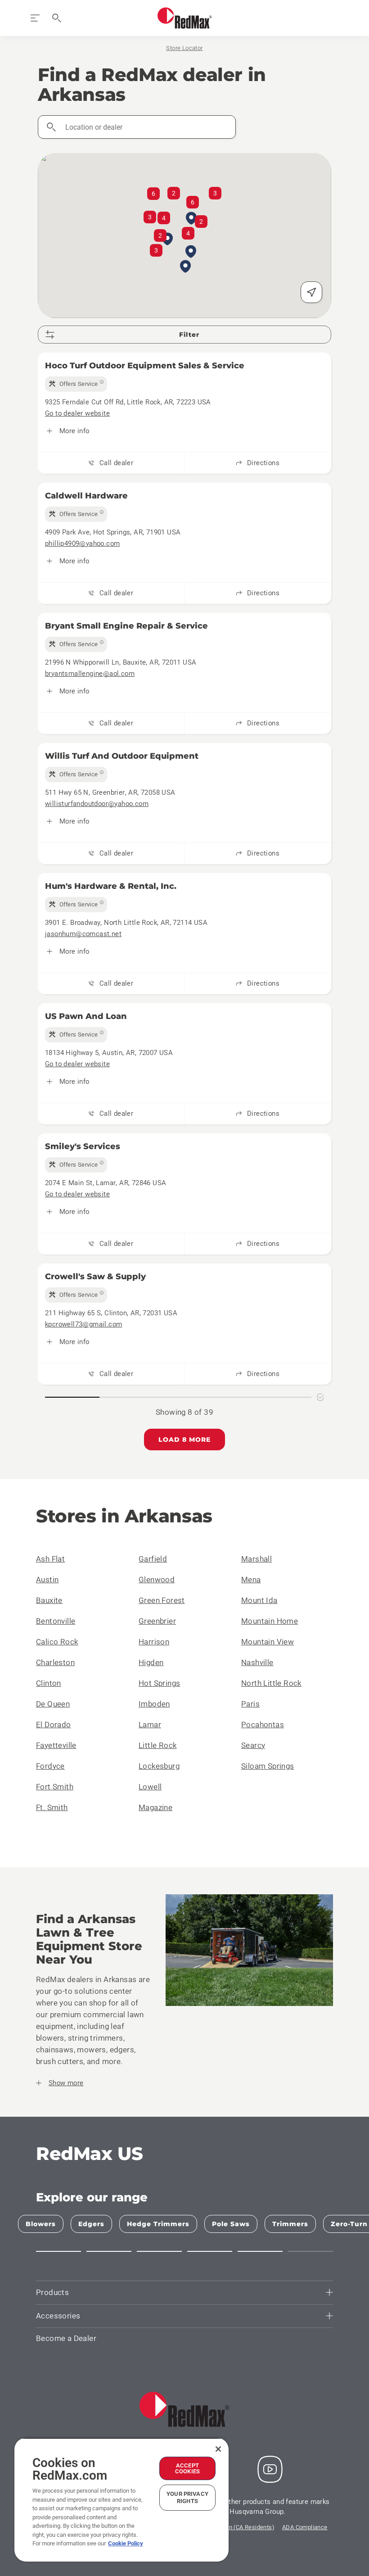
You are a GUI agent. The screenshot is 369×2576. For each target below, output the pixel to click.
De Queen (53, 1704)
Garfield (153, 1559)
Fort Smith (55, 1787)
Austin (47, 1580)
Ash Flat (50, 1559)
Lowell (150, 1787)
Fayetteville (56, 1745)
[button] (185, 267)
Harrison (154, 1642)
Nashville (257, 1662)
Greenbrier (157, 1621)
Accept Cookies (187, 2468)
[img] (76, 384)
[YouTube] (270, 2469)
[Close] (218, 2449)
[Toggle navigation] (35, 18)
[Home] (185, 18)
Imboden (154, 1704)
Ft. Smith (52, 1807)
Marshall (256, 1559)
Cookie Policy (126, 2543)
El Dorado (54, 1725)
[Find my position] (311, 292)
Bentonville (56, 1621)
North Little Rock (271, 1683)
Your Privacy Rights (187, 2497)
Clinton (49, 1683)
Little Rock (157, 1745)
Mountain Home (270, 1621)
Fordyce (50, 1766)
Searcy (253, 1745)
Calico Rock (57, 1642)
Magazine (155, 1807)
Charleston (55, 1662)
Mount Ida (259, 1600)
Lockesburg (159, 1766)
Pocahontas (263, 1725)
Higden (151, 1662)
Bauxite (49, 1600)
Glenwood (157, 1580)
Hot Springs (159, 1683)
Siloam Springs (268, 1766)
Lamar (150, 1725)
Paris (250, 1704)
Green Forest (162, 1600)
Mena (251, 1580)
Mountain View (268, 1642)
